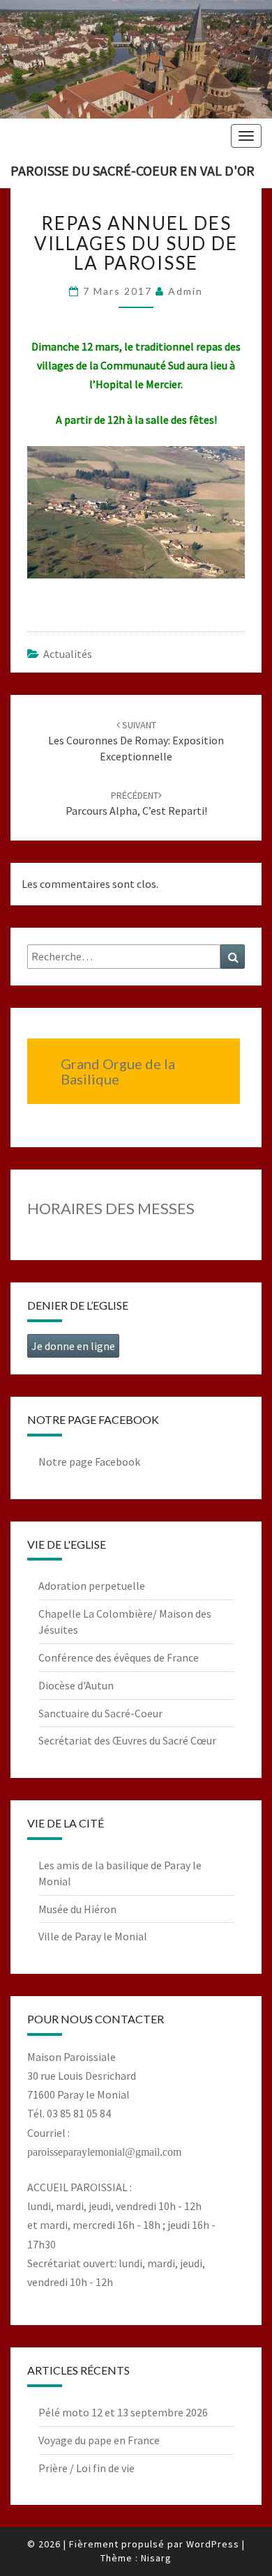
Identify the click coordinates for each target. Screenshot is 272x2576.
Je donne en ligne (73, 1346)
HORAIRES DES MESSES (111, 1208)
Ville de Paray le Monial (93, 1936)
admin (186, 291)
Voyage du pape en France (99, 2440)
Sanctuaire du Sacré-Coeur (100, 1713)
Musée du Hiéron (77, 1909)
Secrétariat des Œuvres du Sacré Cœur (127, 1740)
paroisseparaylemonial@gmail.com (104, 2152)
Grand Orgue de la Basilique (118, 1071)
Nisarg (156, 2558)
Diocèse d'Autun (76, 1685)
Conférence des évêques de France (119, 1657)
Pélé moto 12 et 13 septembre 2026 (123, 2412)
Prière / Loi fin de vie (86, 2468)
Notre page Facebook (89, 1462)
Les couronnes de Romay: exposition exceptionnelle (136, 741)
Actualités (68, 654)
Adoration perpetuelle (92, 1586)
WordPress (213, 2544)
